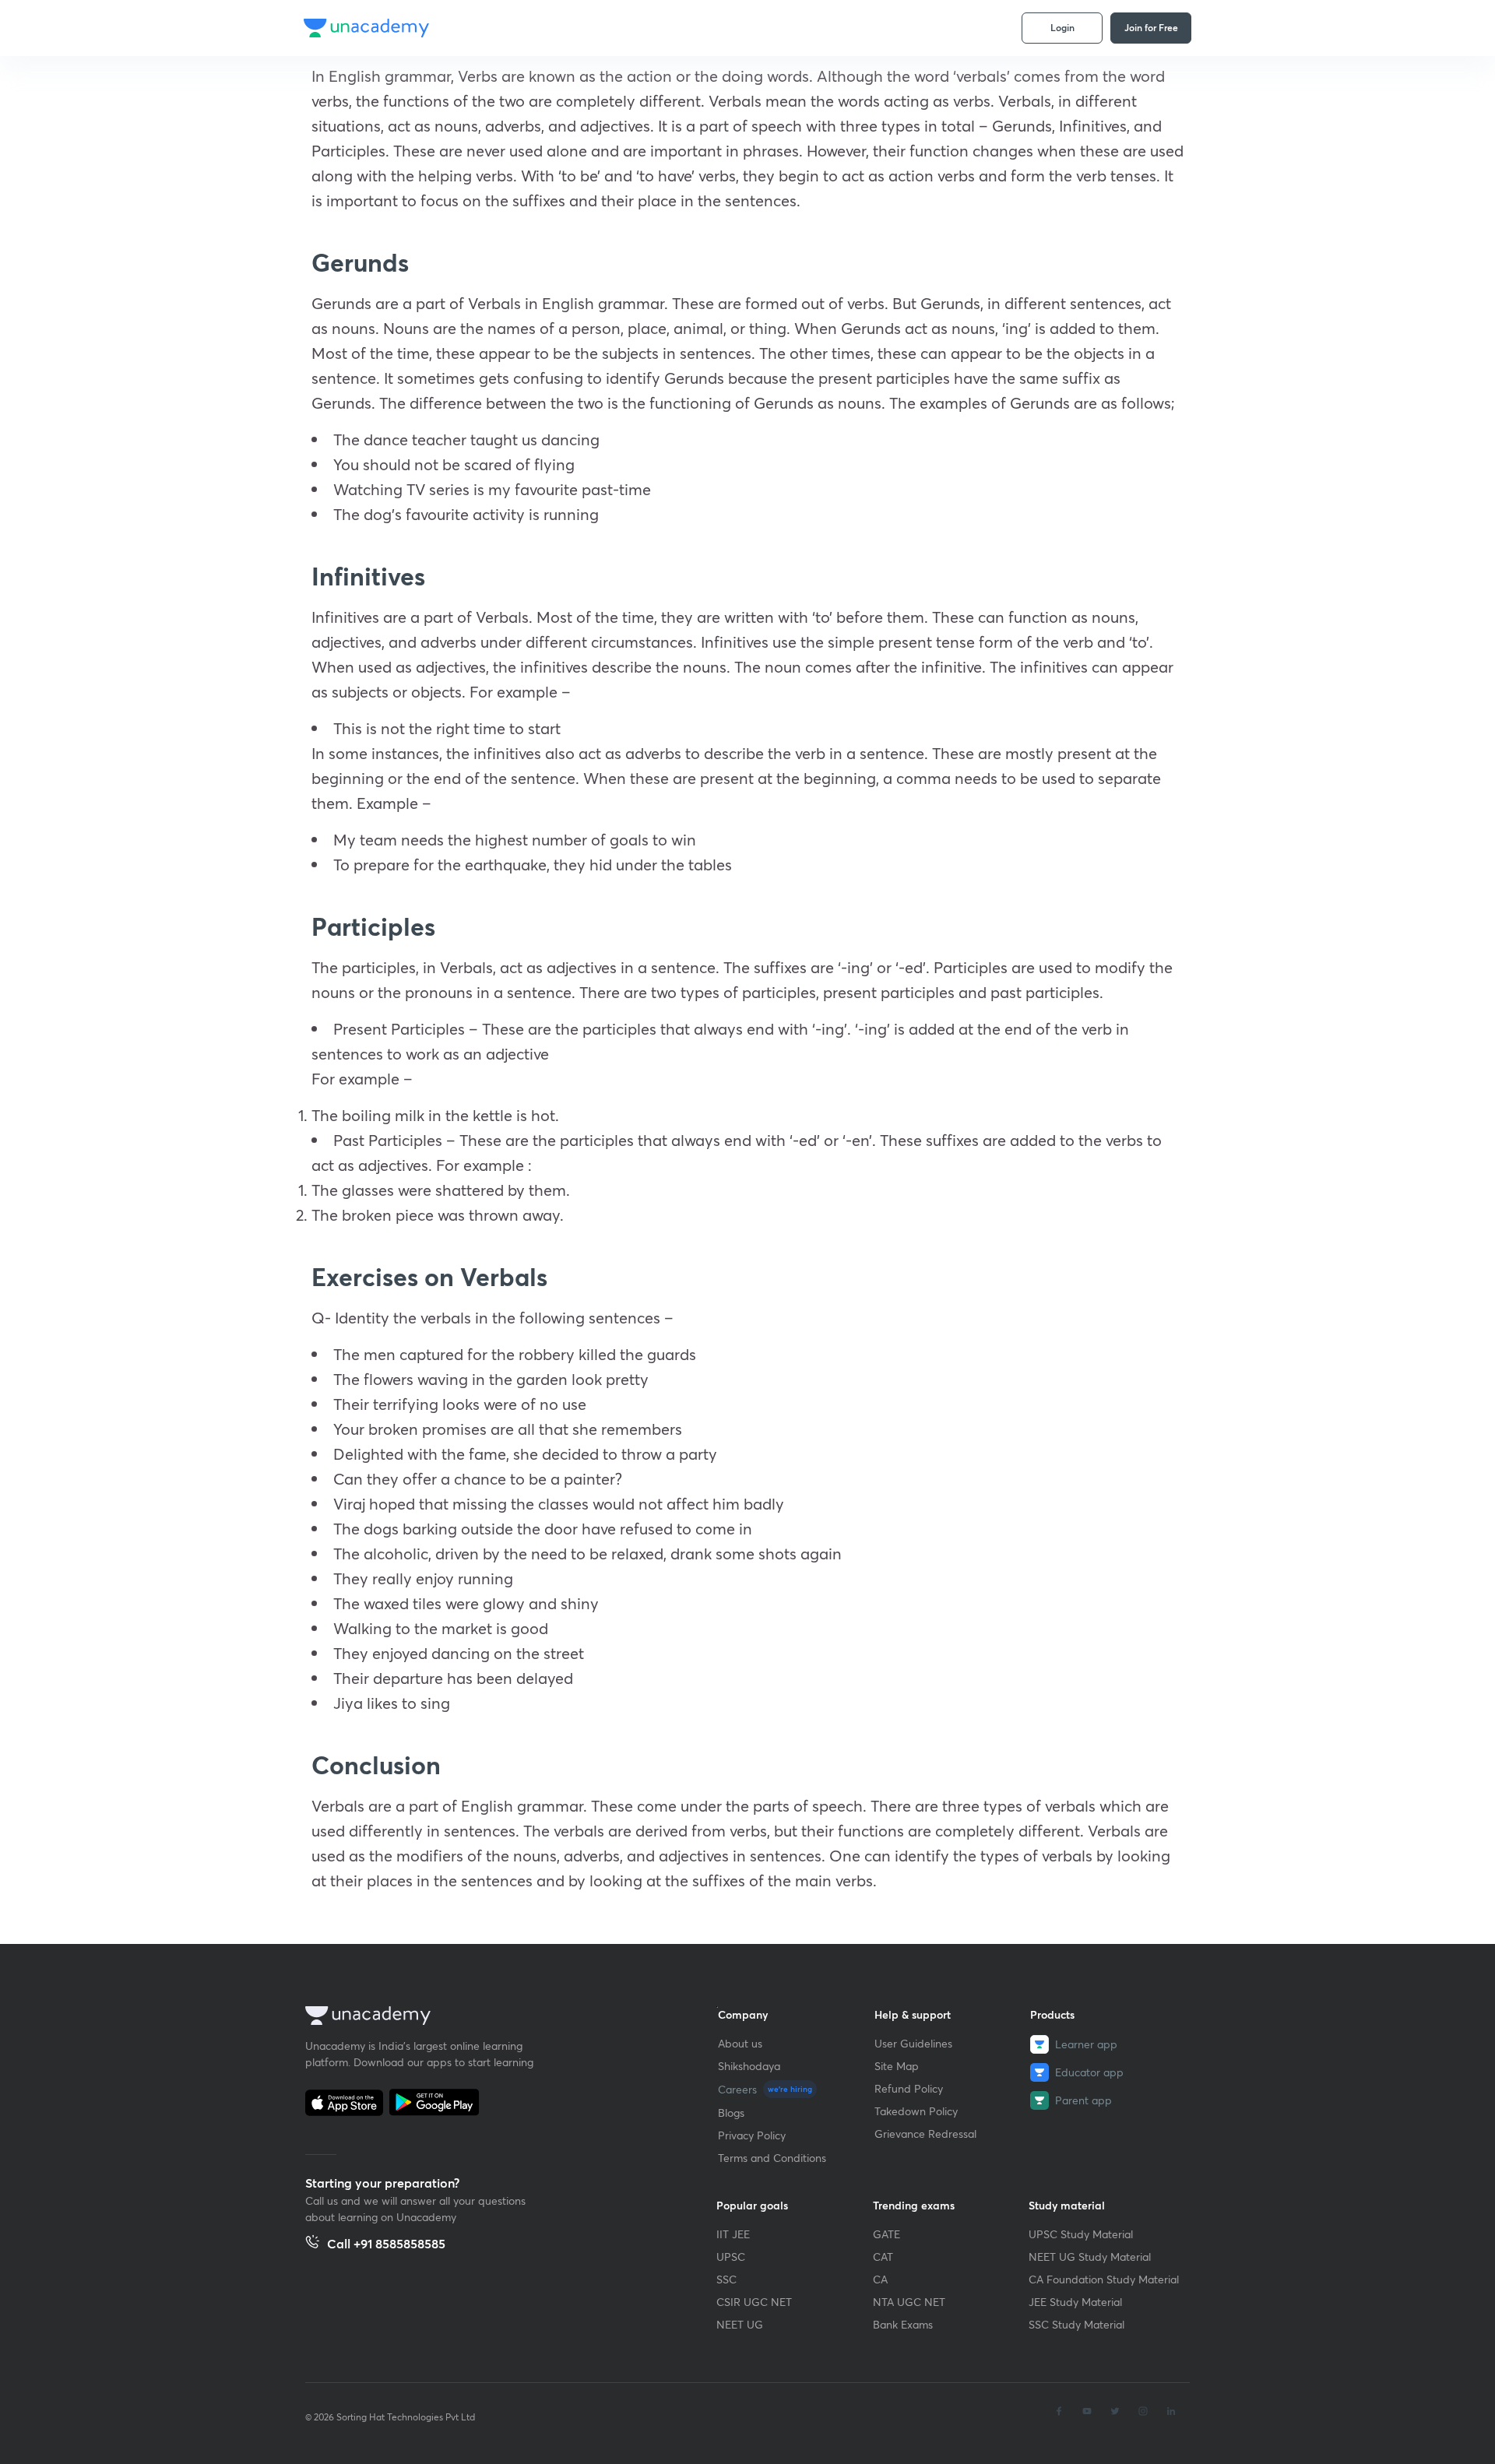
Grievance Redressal (925, 2134)
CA (880, 2279)
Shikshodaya (749, 2066)
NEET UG (740, 2324)
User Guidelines (913, 2043)
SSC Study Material (1076, 2324)
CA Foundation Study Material (1104, 2279)
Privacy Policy (752, 2135)
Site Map (897, 2066)
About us (740, 2043)
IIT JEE (733, 2234)
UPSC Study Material (1081, 2234)
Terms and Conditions (772, 2158)
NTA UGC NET (909, 2302)
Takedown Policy (916, 2111)
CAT (883, 2257)
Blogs (731, 2113)
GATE (886, 2234)
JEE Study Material (1075, 2302)
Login (1062, 27)
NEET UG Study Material (1090, 2257)
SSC (726, 2279)
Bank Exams (903, 2324)
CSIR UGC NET (754, 2302)
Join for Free (1151, 27)
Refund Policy (909, 2088)
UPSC (731, 2257)
